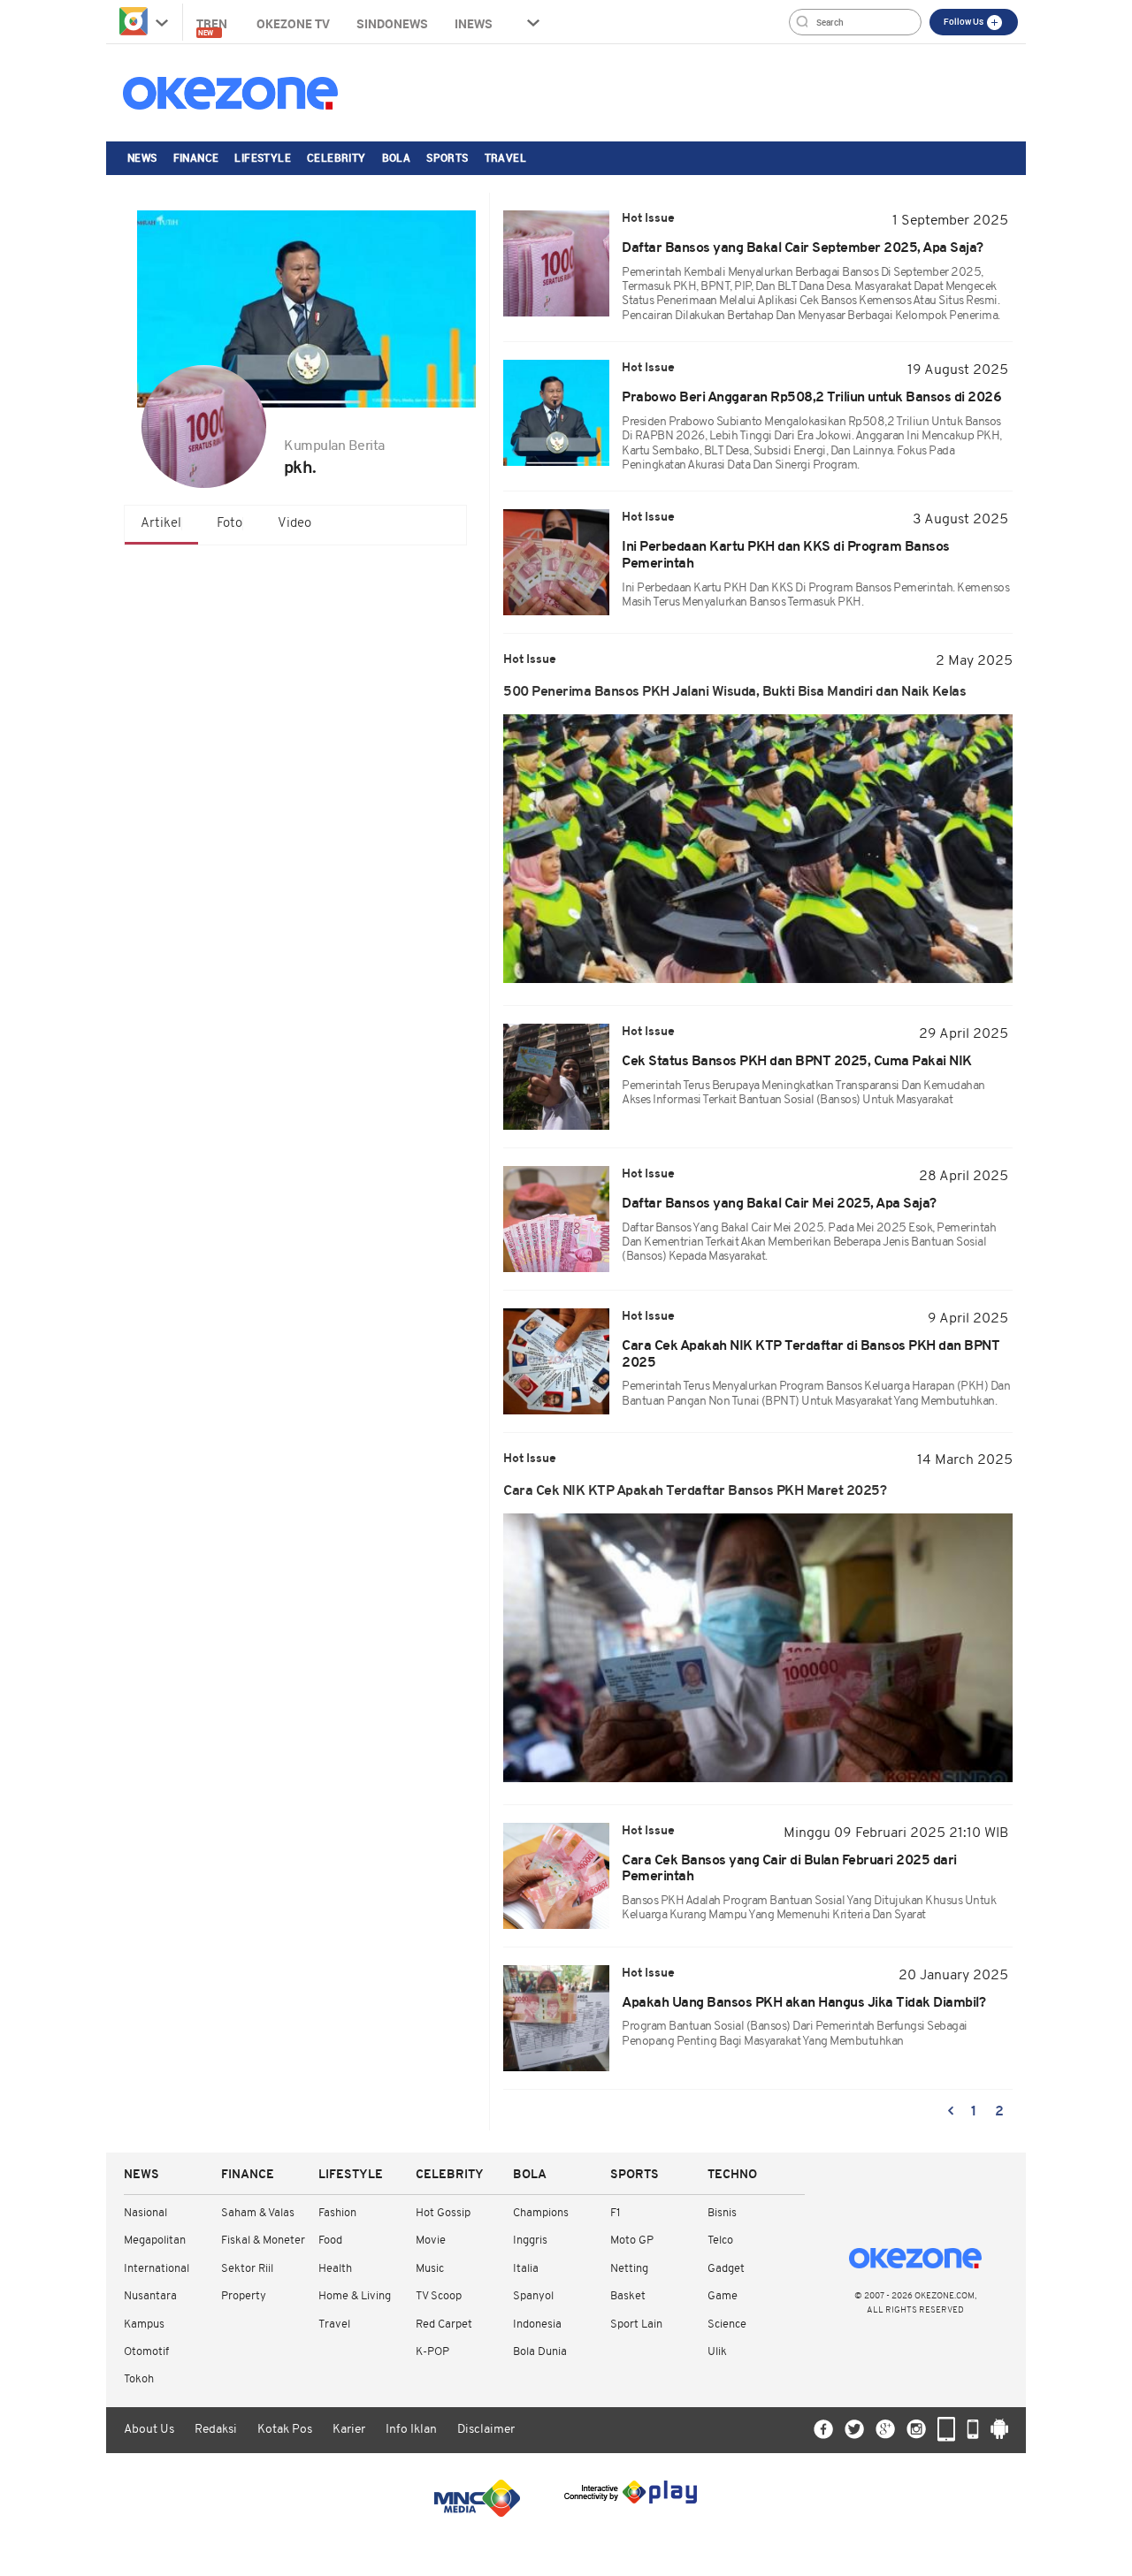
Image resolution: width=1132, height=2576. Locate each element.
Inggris (530, 2241)
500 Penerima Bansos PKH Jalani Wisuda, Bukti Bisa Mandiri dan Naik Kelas (734, 692)
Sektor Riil (247, 2269)
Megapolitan (155, 2241)
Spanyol (533, 2296)
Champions (541, 2213)
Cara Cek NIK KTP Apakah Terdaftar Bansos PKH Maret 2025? (695, 1491)
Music (430, 2269)
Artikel (161, 524)
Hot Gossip (443, 2213)
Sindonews (392, 23)
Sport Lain (636, 2324)
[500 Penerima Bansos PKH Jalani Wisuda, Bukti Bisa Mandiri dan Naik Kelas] (758, 849)
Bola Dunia (540, 2352)
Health (335, 2269)
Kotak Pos (285, 2430)
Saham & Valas (258, 2213)
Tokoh (139, 2379)
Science (727, 2324)
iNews (474, 23)
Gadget (726, 2269)
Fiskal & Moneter (263, 2241)
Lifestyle (263, 157)
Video (294, 524)
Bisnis (722, 2213)
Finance (196, 157)
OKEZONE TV (293, 23)
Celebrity (337, 157)
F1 (615, 2213)
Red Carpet (444, 2324)
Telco (720, 2241)
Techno (732, 2175)
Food (330, 2241)
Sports (447, 157)
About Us (149, 2430)
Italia (526, 2269)
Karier (349, 2430)
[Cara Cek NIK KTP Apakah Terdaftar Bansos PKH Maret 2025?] (758, 1648)
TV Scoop (439, 2296)
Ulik (717, 2352)
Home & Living (355, 2296)
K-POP (432, 2352)
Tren (213, 26)
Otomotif (146, 2352)
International (157, 2269)
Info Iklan (411, 2430)
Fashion (337, 2213)
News (142, 157)
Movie (431, 2241)
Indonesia (537, 2324)
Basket (628, 2296)
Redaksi (216, 2430)
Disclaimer (486, 2430)
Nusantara (150, 2296)
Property (244, 2296)
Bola (397, 157)
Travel (505, 157)
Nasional (145, 2213)
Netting (629, 2269)
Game (723, 2296)
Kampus (144, 2324)
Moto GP (632, 2241)
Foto (229, 524)
